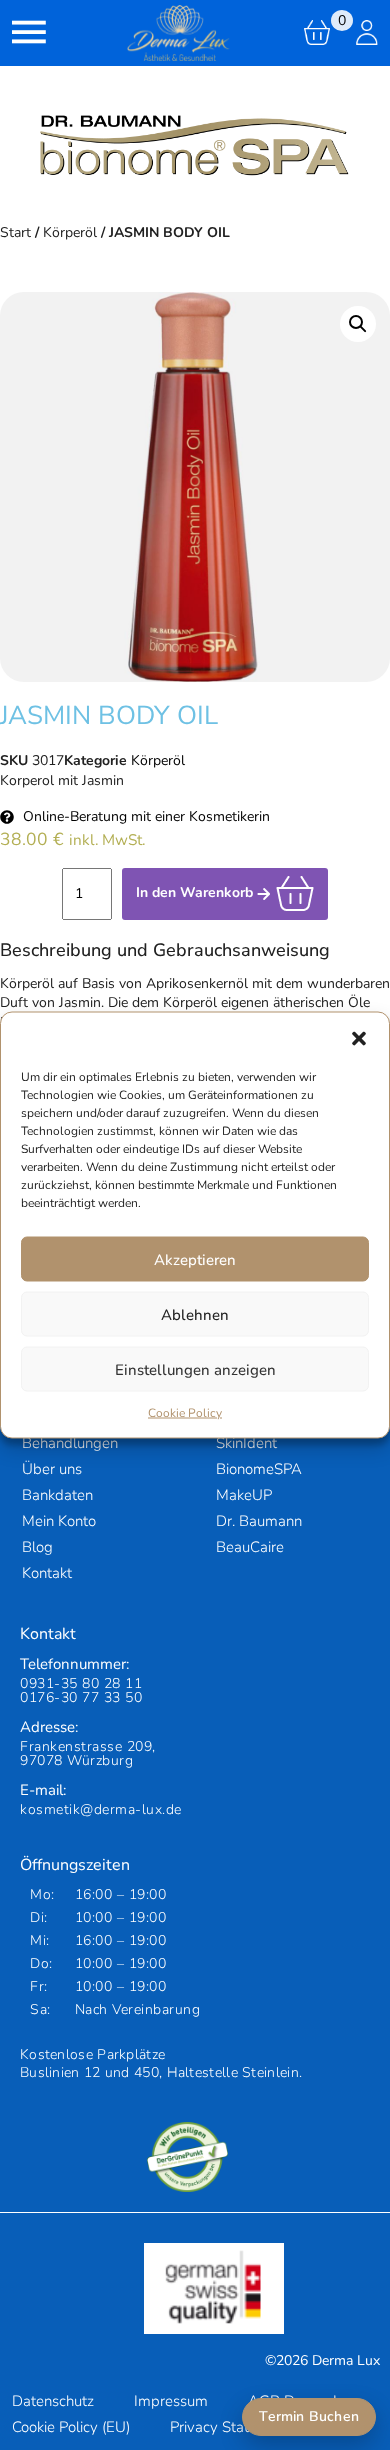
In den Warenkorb (196, 892)
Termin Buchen (309, 2416)
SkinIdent (246, 1443)
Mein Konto (59, 1521)
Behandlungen (70, 1443)
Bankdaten (57, 1495)
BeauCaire (250, 1547)
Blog (37, 1547)
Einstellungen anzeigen (195, 1369)
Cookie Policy (185, 1413)
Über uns (52, 1469)
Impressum (171, 2401)
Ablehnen (195, 1314)
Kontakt (47, 1573)
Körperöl (70, 232)
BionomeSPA (259, 1469)
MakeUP (244, 1495)
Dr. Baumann (259, 1521)
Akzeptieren (195, 1259)
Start (15, 232)
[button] (359, 1038)
